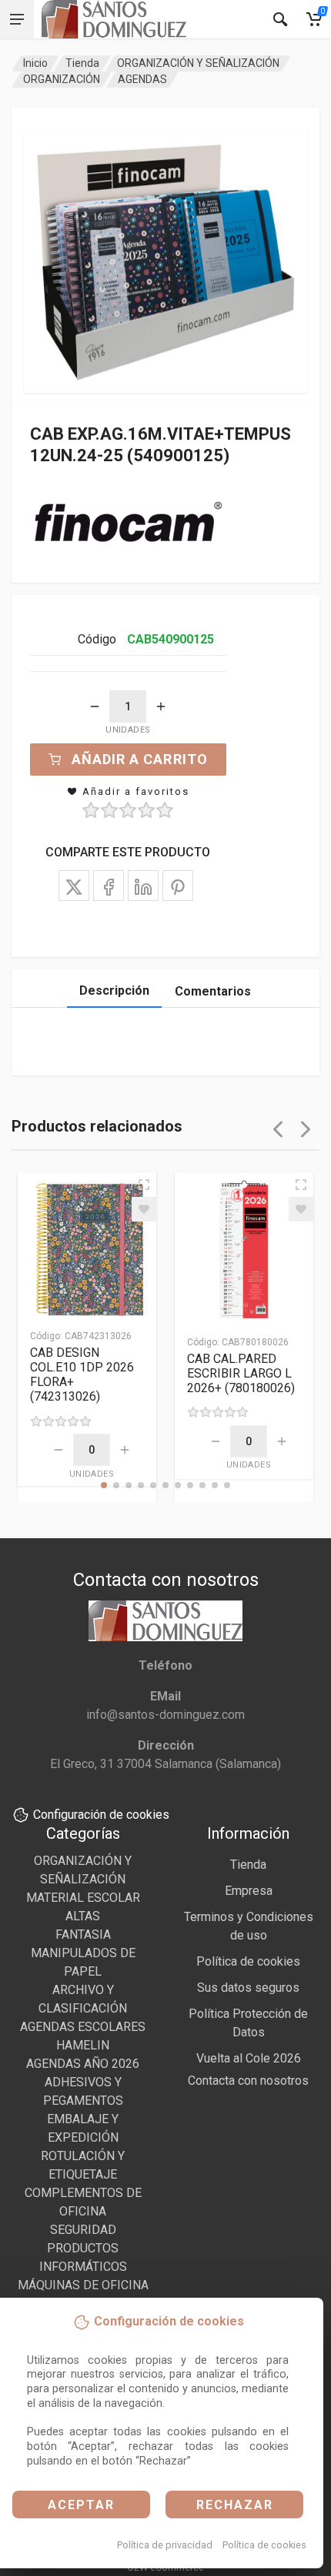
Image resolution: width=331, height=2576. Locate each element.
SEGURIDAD (83, 2230)
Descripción (114, 991)
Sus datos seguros (248, 1988)
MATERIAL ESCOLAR (83, 1898)
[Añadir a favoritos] (144, 1209)
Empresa (249, 1891)
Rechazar (235, 2505)
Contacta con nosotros (248, 2081)
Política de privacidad (165, 2545)
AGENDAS (142, 79)
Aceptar (81, 2505)
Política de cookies (264, 2545)
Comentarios (213, 991)
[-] (95, 706)
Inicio (35, 63)
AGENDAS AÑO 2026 (83, 2064)
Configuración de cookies (101, 1815)
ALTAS (83, 1916)
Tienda (82, 63)
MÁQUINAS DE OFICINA (83, 2285)
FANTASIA (83, 1934)
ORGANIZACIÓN (62, 79)
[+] (161, 706)
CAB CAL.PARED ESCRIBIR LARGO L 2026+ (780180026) (241, 1373)
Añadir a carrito (140, 759)
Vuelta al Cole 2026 (249, 2058)
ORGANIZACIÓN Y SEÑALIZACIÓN (198, 63)
